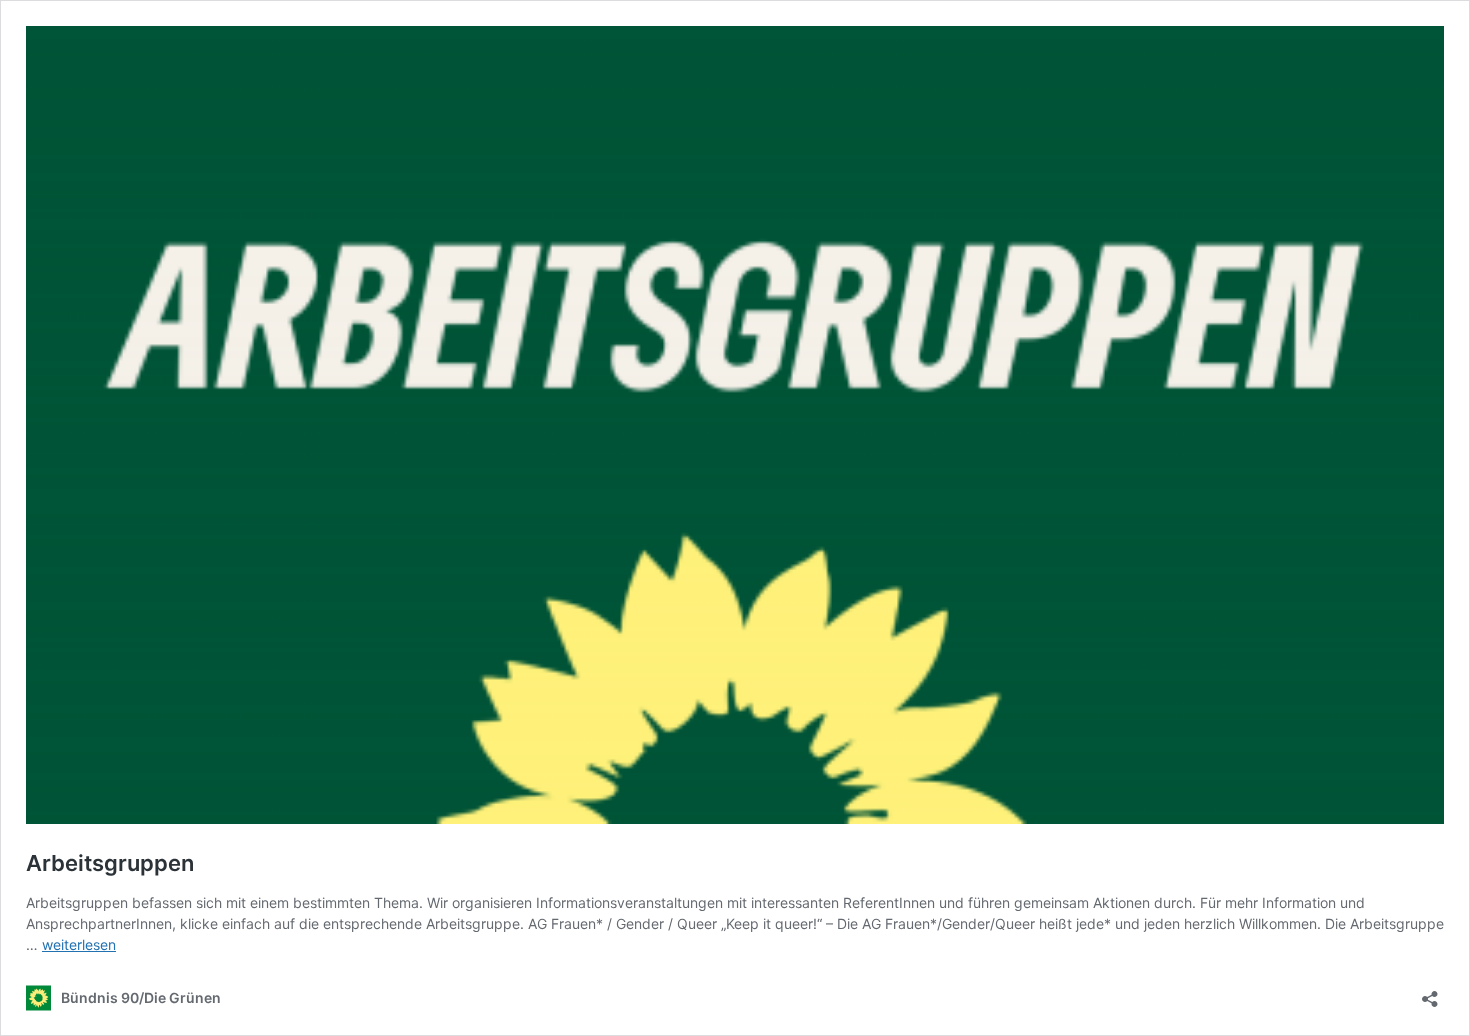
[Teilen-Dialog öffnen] (1430, 992)
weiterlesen (79, 944)
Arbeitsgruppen (110, 863)
